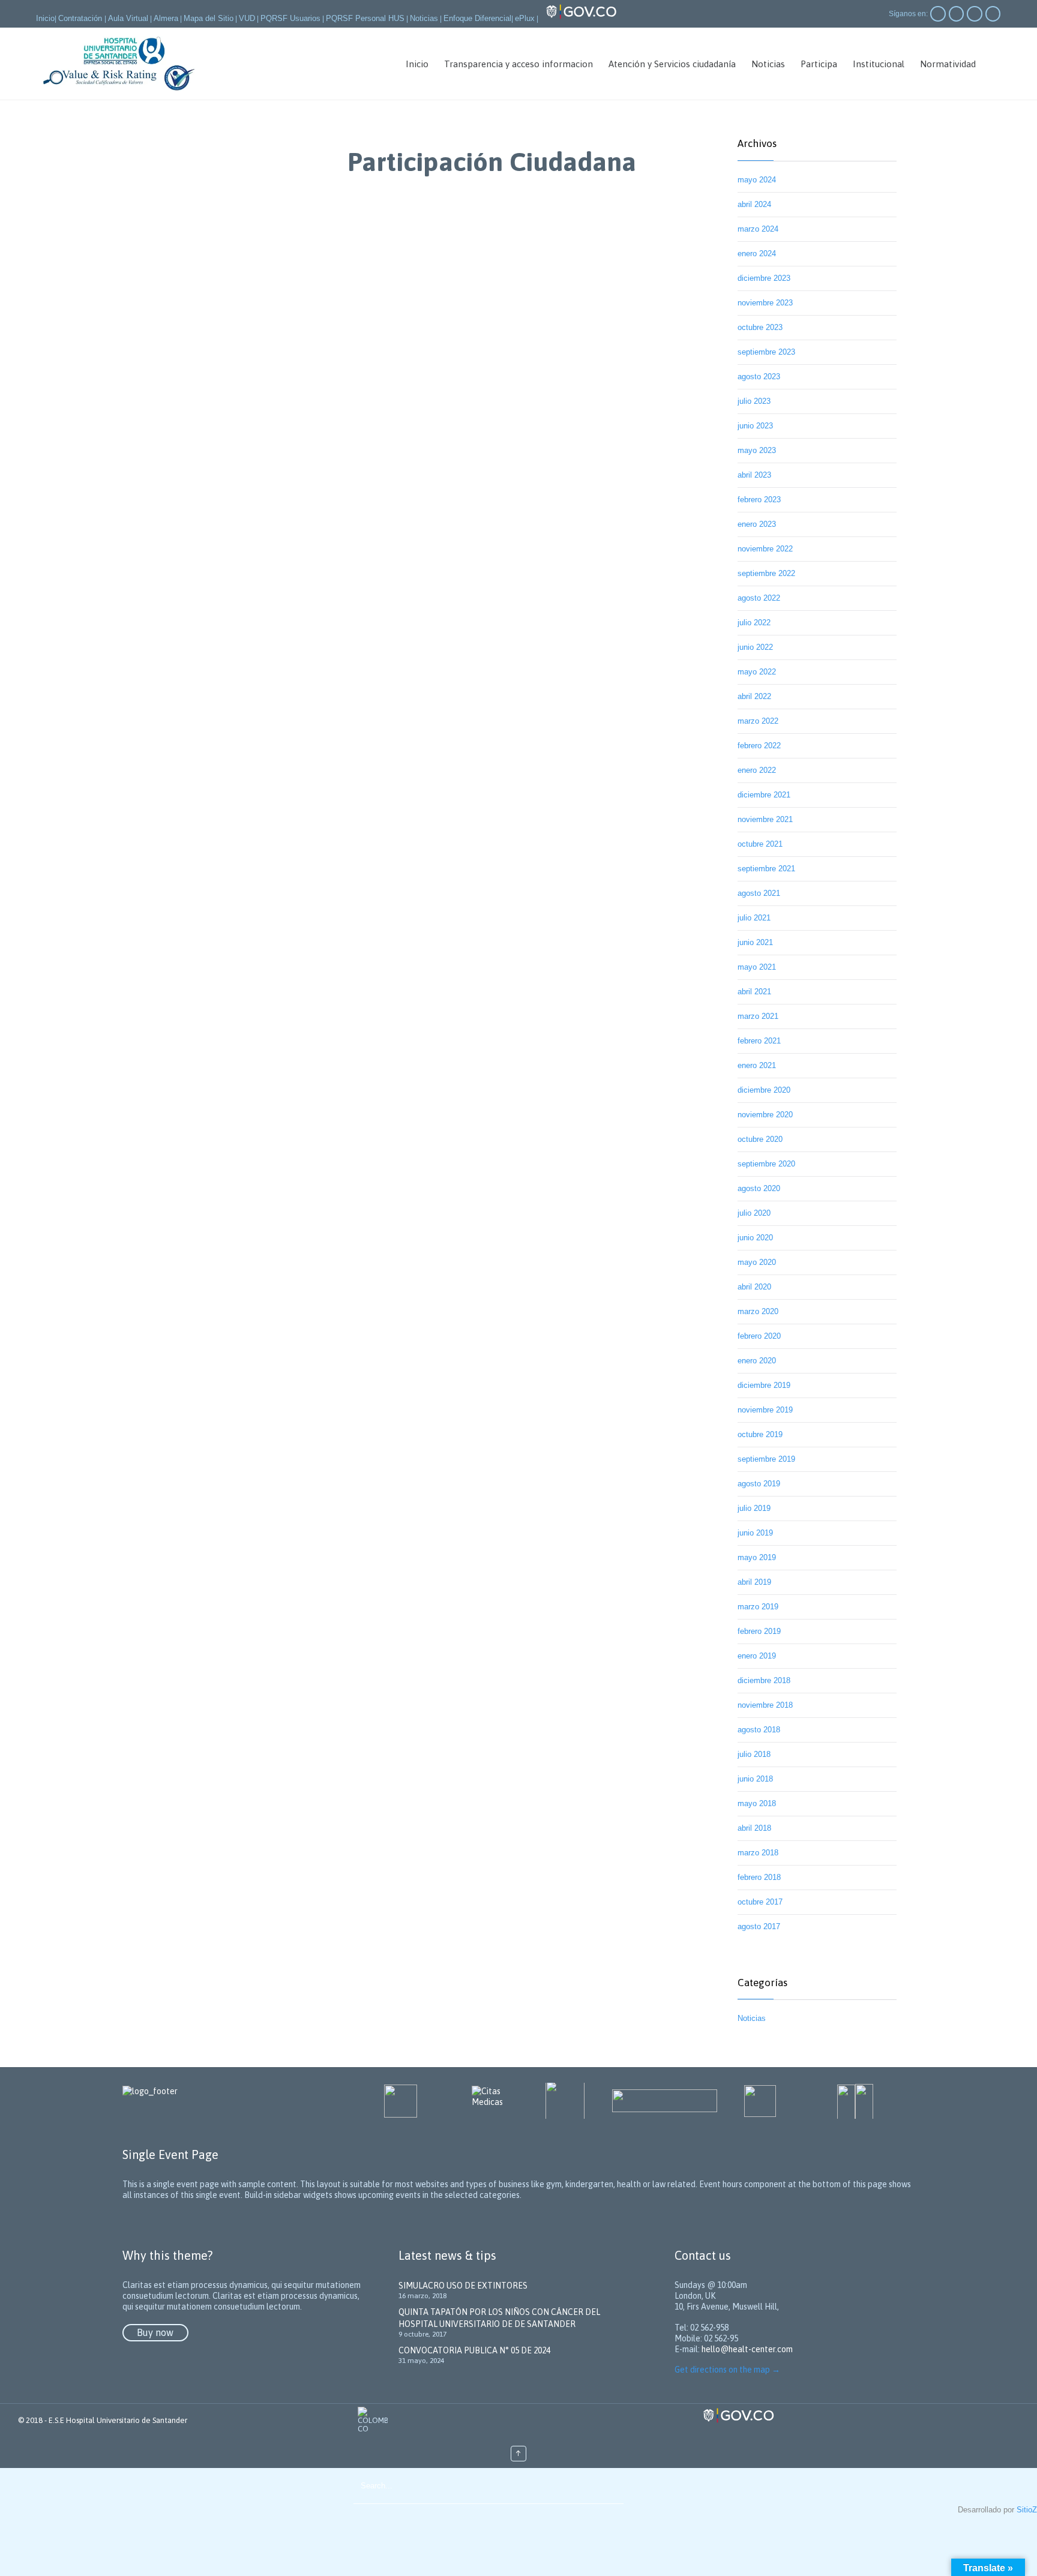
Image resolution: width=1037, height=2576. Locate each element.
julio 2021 (754, 918)
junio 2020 (755, 1238)
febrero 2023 (759, 500)
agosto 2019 (759, 1484)
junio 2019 (755, 1533)
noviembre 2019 (765, 1410)
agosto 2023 (759, 377)
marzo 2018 (758, 1853)
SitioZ (1027, 2510)
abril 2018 (754, 1828)
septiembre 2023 (766, 352)
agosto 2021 (759, 893)
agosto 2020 (759, 1188)
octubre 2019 (760, 1434)
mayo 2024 (757, 180)
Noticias (424, 18)
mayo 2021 (757, 967)
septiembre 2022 (766, 573)
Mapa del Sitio (209, 18)
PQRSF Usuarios (290, 18)
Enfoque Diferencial (477, 18)
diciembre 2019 (764, 1385)
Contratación (81, 18)
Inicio (45, 18)
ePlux (525, 18)
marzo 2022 (758, 721)
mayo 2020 (757, 1262)
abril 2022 (754, 696)
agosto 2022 (759, 598)
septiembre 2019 (766, 1459)
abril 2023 (754, 475)
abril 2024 (754, 204)
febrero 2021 (759, 1041)
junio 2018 (755, 1779)
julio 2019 (754, 1508)
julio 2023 (754, 401)
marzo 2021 (758, 1016)
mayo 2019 (757, 1557)
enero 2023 (757, 524)
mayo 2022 (757, 672)
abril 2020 (754, 1287)
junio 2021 (755, 942)
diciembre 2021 (764, 795)
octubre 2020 (760, 1139)
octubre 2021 (760, 844)
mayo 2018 (757, 1803)
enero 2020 (757, 1361)
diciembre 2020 (764, 1090)
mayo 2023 (757, 450)
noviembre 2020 (765, 1115)
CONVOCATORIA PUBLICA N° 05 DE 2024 (474, 2350)
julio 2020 (754, 1213)
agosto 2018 (759, 1730)
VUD (247, 18)
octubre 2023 (760, 327)
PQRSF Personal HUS (365, 18)
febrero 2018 (759, 1877)
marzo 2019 (758, 1607)
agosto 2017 (759, 1926)
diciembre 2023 (764, 278)
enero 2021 (757, 1065)
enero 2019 (757, 1656)
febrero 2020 (759, 1336)
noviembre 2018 (765, 1705)
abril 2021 (754, 992)
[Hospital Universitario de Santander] (119, 64)
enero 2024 (757, 254)
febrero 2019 (759, 1631)
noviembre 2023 (765, 303)
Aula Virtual (128, 18)
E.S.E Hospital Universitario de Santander (118, 2420)
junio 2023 (755, 426)
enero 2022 (757, 770)
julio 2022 (754, 623)
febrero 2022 (759, 746)
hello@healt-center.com (747, 2349)
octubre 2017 (760, 1902)
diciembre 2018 (764, 1680)
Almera (166, 18)
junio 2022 (755, 647)
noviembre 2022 (765, 549)
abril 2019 (754, 1582)
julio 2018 (754, 1754)
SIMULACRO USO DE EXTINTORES (463, 2286)
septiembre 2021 (766, 869)
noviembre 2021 (765, 819)
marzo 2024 (758, 229)
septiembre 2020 (766, 1164)
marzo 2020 (758, 1311)
